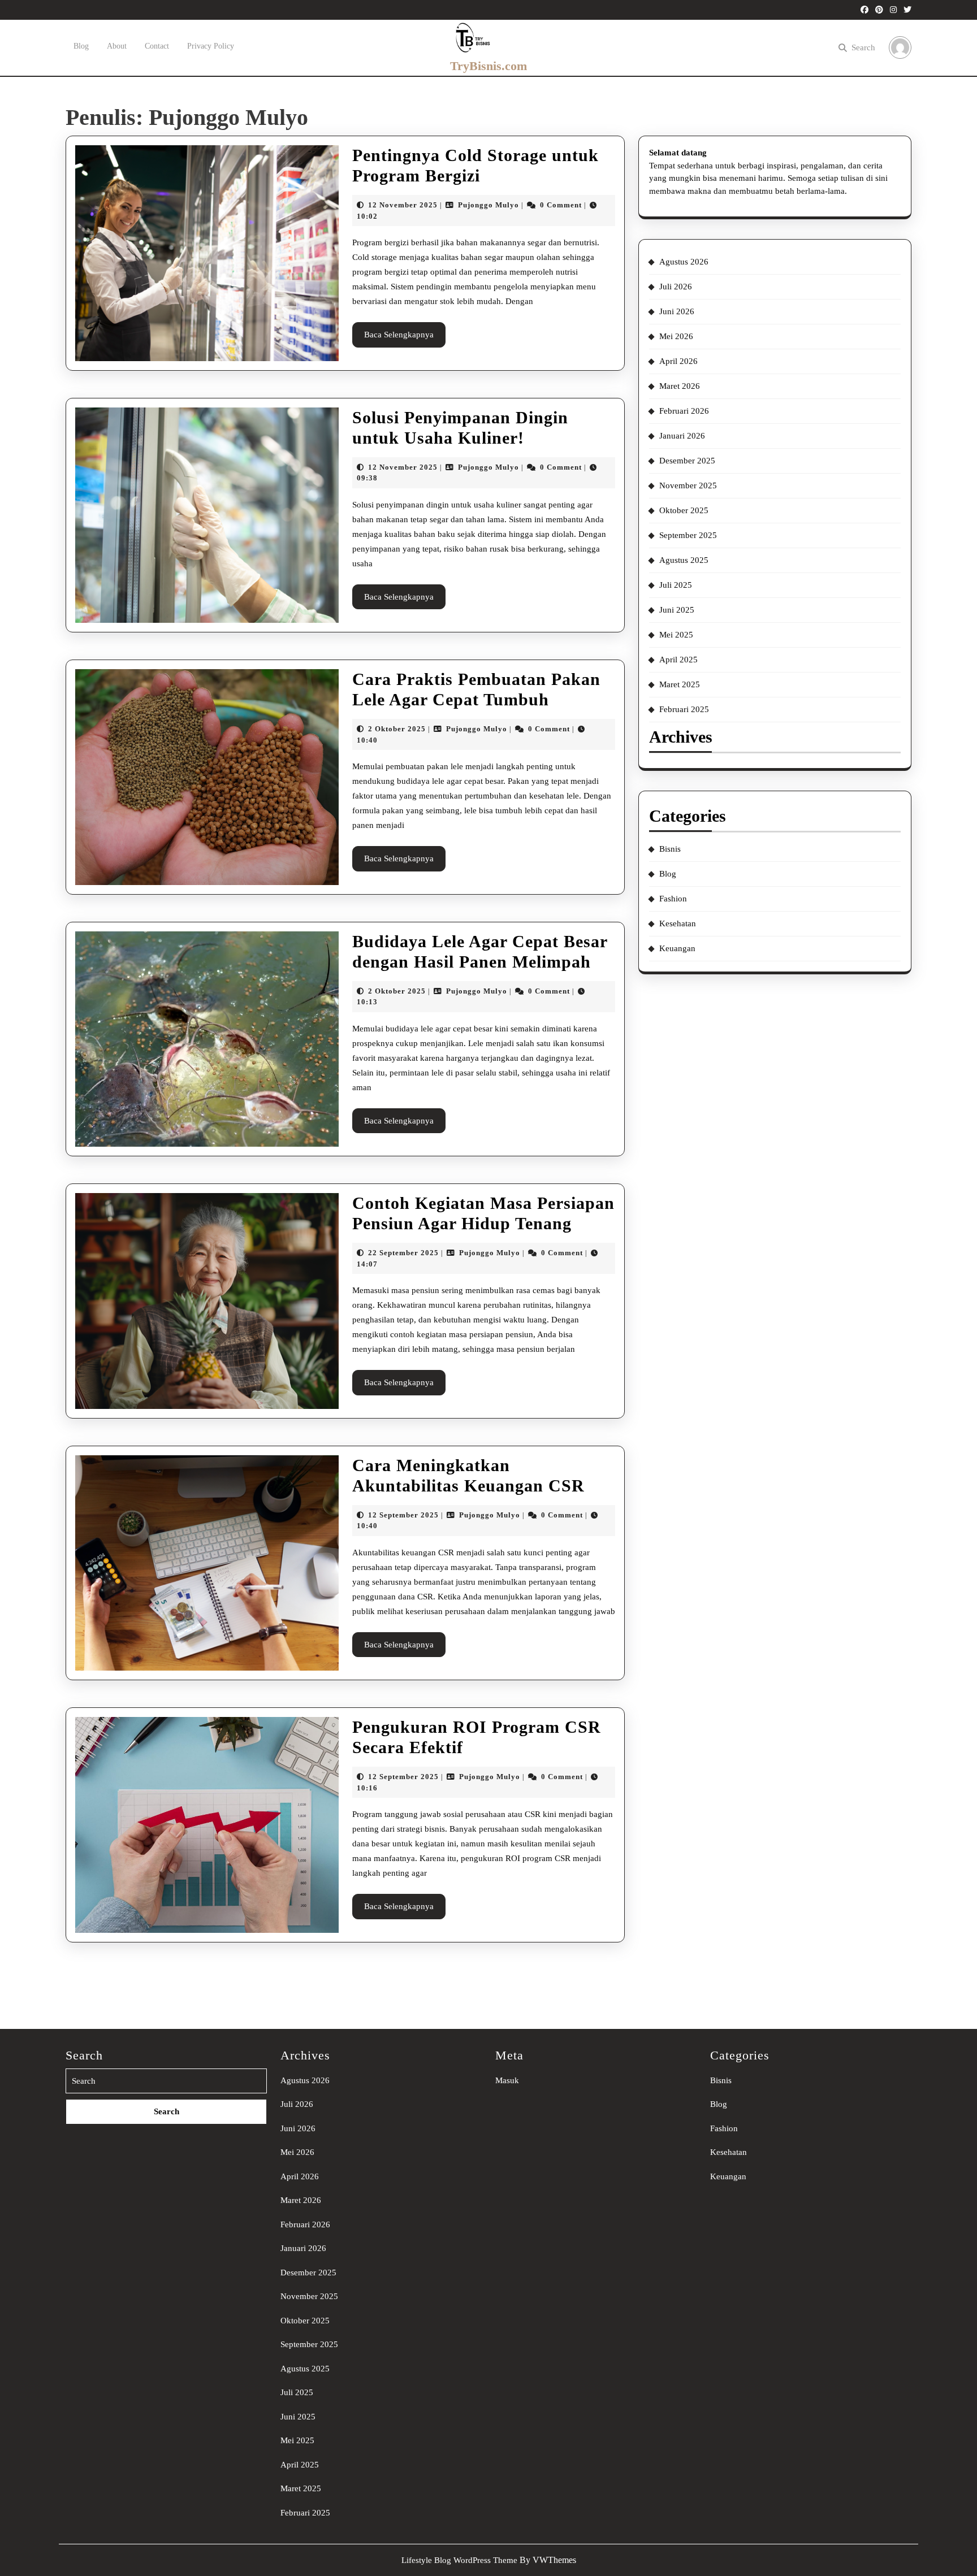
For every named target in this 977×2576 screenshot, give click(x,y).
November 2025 (688, 485)
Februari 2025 (684, 709)
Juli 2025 (676, 585)
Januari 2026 (682, 436)
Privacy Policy (211, 46)
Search (863, 47)
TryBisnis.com (488, 66)
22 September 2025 (403, 1253)
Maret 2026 (680, 386)
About (117, 46)
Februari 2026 (684, 411)
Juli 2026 (676, 287)
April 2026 (678, 361)
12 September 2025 (403, 1515)
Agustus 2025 (684, 560)
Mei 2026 (676, 336)
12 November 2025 (403, 205)
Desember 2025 (687, 461)
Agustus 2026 (684, 262)
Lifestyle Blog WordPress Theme (459, 2560)
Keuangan (677, 948)
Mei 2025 (676, 635)
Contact (157, 46)
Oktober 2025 (684, 510)
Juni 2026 (677, 311)
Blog (81, 46)
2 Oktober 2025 (397, 729)
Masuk (507, 2080)
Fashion (673, 899)
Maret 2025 (680, 684)
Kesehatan (678, 923)
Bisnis (670, 849)
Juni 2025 (677, 610)
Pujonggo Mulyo (488, 205)
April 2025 (678, 660)
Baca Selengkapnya (405, 339)
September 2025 (688, 535)
